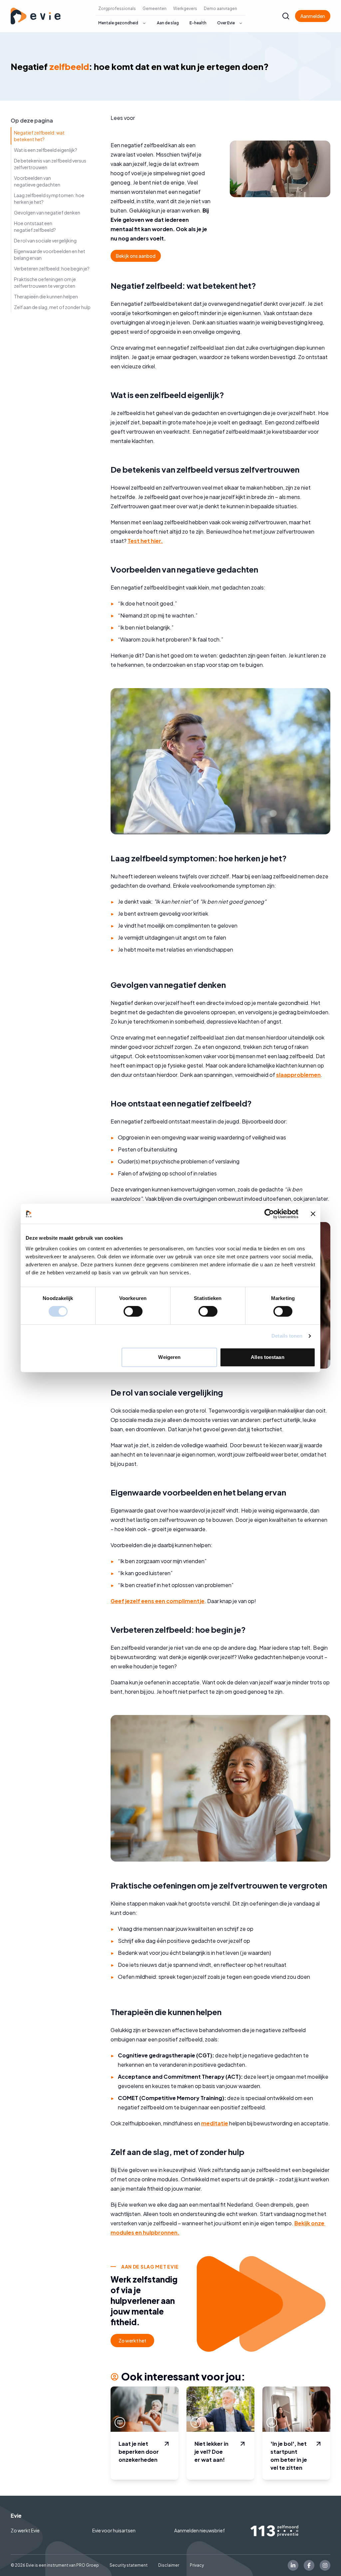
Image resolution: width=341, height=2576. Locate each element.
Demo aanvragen (220, 8)
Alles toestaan (267, 1357)
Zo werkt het (132, 2341)
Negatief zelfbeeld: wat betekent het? (39, 136)
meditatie (215, 2123)
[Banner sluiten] (313, 1214)
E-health (198, 23)
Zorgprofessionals (117, 8)
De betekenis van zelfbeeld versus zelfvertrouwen (50, 164)
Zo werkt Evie (25, 2530)
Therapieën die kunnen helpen (46, 296)
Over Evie (226, 23)
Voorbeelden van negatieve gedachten (37, 181)
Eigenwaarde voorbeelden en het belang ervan (50, 254)
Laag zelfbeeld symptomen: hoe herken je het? (49, 199)
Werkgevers (185, 8)
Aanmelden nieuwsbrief (199, 2530)
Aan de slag (168, 23)
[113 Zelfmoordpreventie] (290, 2531)
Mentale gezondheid (118, 23)
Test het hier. (145, 541)
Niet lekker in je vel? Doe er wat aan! (211, 2452)
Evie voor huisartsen (114, 2530)
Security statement (129, 2565)
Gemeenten (155, 8)
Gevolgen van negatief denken (47, 213)
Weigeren (169, 1357)
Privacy (197, 2565)
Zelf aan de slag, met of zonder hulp (52, 307)
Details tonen (287, 1336)
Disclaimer (169, 2565)
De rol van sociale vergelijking (45, 240)
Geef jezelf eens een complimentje (158, 1601)
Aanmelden (313, 16)
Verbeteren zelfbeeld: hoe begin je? (52, 268)
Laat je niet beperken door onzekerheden (139, 2452)
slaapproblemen (298, 1075)
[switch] (133, 1311)
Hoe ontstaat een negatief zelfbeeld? (35, 226)
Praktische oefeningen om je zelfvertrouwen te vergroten (45, 282)
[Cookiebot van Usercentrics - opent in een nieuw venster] (269, 1214)
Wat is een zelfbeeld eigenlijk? (46, 150)
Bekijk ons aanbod (136, 256)
